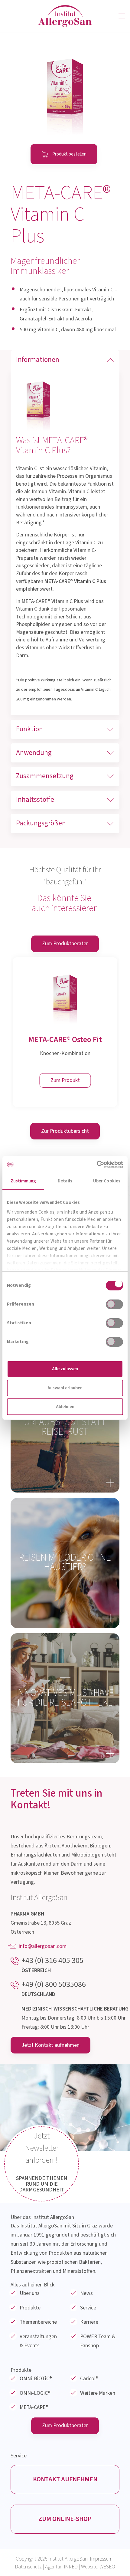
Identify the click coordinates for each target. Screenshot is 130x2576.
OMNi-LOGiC (35, 2393)
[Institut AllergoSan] (65, 16)
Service (88, 2308)
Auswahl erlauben (65, 1388)
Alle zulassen (65, 1369)
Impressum (101, 2559)
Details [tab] (65, 1181)
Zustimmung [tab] (23, 1181)
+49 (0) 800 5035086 (54, 1984)
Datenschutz (28, 2567)
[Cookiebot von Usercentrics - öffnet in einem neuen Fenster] (97, 1164)
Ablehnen (65, 1407)
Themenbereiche (38, 2322)
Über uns (30, 2293)
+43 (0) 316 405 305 (52, 1961)
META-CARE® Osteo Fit (65, 1039)
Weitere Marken (98, 2393)
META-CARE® (34, 2407)
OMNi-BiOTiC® (36, 2379)
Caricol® (89, 2379)
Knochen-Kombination (65, 1053)
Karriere (89, 2322)
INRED (71, 2567)
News (86, 2293)
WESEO (107, 2567)
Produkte (30, 2308)
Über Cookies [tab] (107, 1181)
